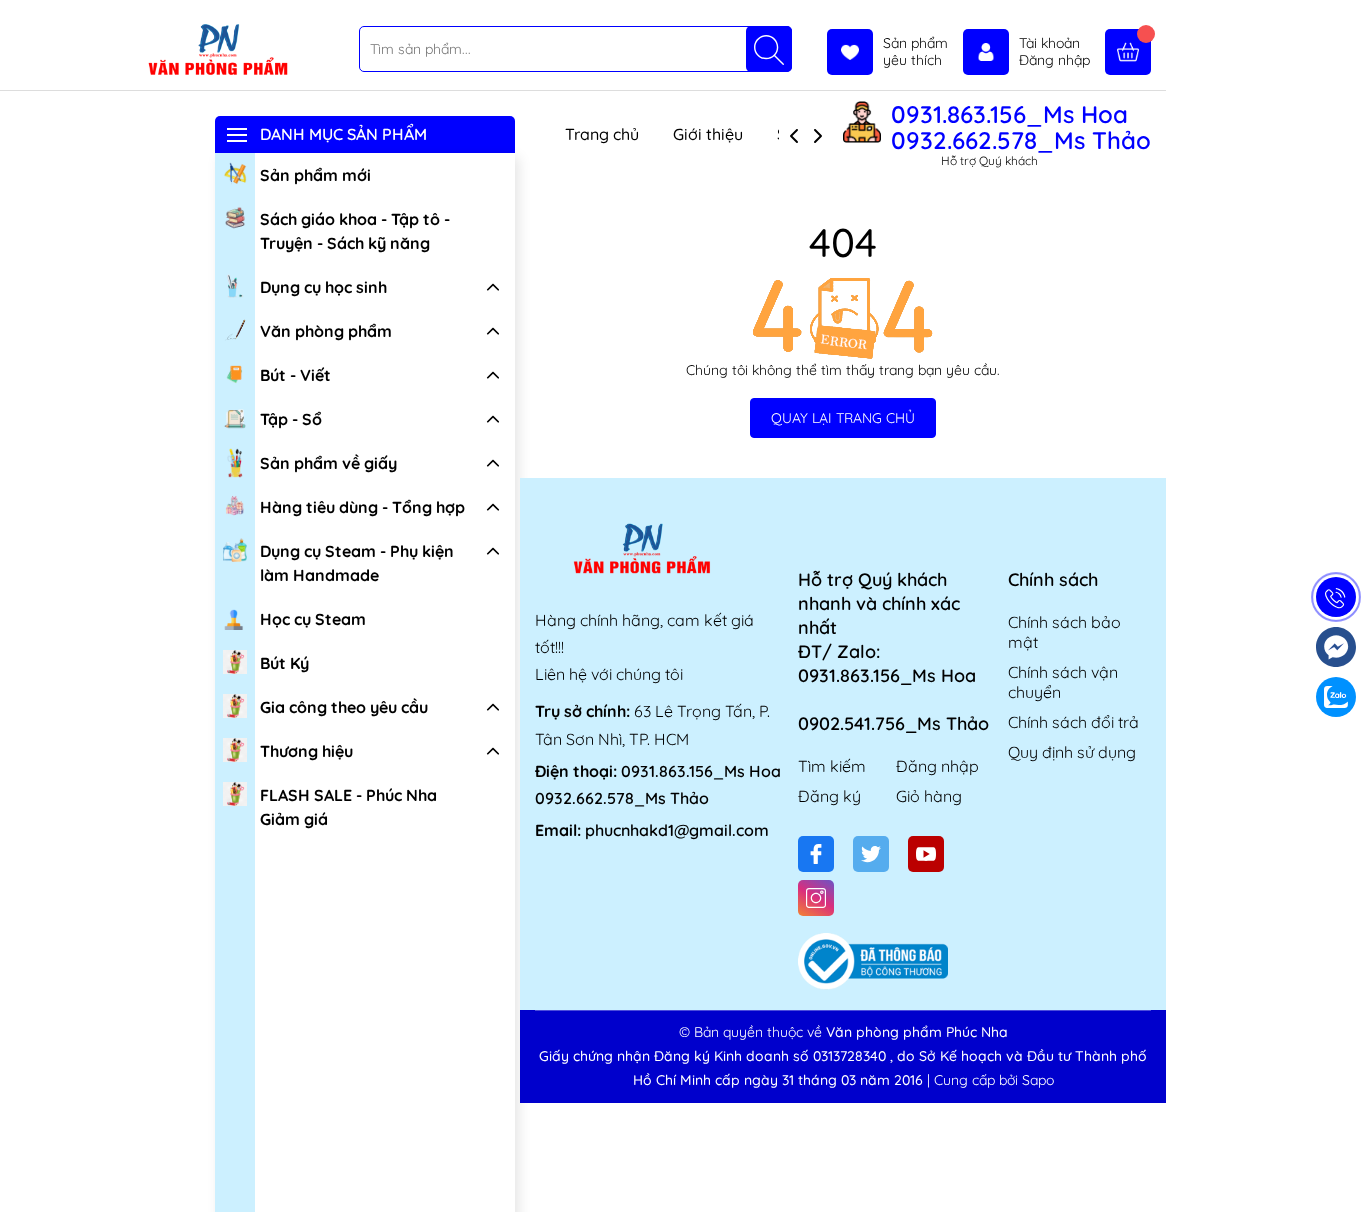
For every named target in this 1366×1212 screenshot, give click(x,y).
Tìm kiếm (832, 766)
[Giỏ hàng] (1128, 52)
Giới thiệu (708, 134)
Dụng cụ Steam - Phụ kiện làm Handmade (357, 563)
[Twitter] (871, 854)
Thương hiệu (306, 751)
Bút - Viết (295, 375)
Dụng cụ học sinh (323, 287)
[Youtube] (926, 854)
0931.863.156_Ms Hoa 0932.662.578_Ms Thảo (1021, 127)
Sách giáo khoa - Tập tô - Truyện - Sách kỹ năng (355, 231)
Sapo (1038, 1080)
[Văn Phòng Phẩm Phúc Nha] (217, 51)
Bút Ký (284, 663)
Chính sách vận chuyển (1063, 682)
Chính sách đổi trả (1073, 722)
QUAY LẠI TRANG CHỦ (843, 418)
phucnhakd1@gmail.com (677, 830)
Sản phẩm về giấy (328, 463)
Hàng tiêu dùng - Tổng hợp (362, 507)
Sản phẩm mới (315, 175)
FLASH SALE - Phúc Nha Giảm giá (348, 807)
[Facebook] (816, 854)
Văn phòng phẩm (326, 331)
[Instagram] (816, 898)
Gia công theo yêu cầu (344, 707)
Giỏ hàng (929, 796)
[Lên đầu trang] (1343, 1164)
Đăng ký (829, 796)
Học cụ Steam (313, 619)
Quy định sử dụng (1072, 752)
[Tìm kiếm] (769, 49)
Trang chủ (602, 134)
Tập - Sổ (291, 419)
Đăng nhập (937, 766)
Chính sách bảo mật (1064, 632)
